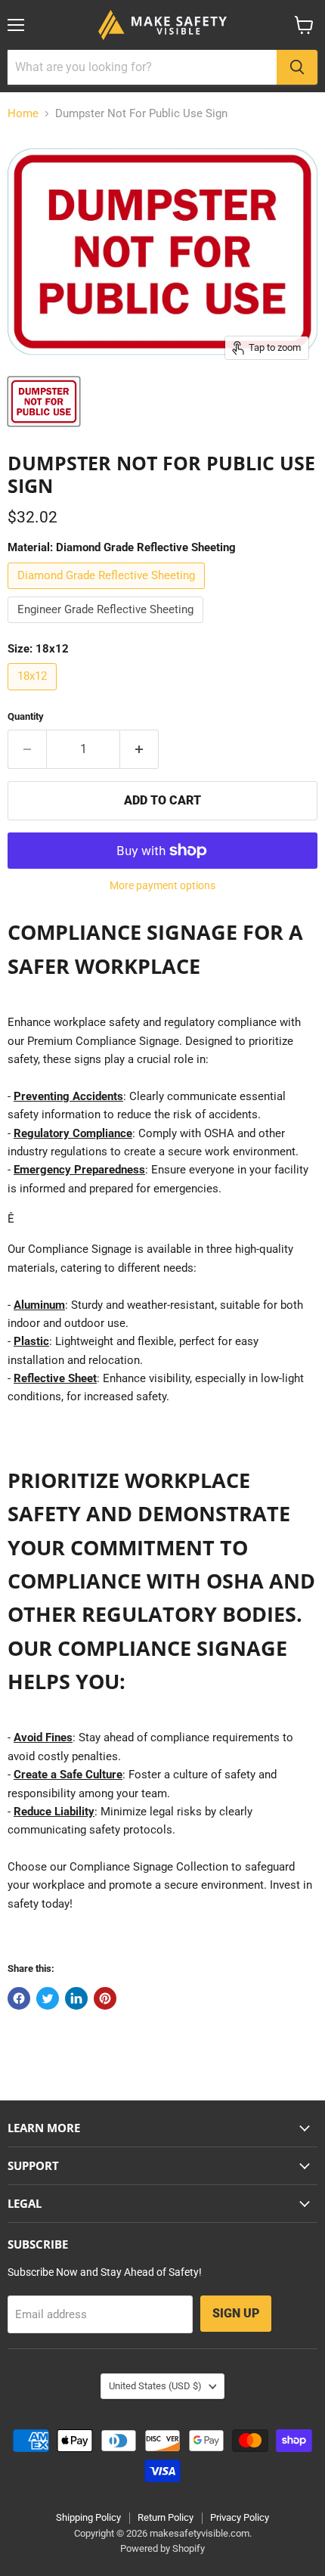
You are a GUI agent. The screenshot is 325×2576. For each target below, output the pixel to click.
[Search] (297, 67)
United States (155, 2386)
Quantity (26, 716)
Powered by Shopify (162, 2548)
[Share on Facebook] (19, 1998)
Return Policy (166, 2517)
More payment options (162, 885)
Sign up (236, 2313)
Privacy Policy (240, 2517)
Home (23, 114)
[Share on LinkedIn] (76, 1998)
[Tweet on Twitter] (48, 1998)
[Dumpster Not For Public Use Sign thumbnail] (44, 401)
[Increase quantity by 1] (139, 749)
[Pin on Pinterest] (105, 1998)
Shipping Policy (88, 2517)
